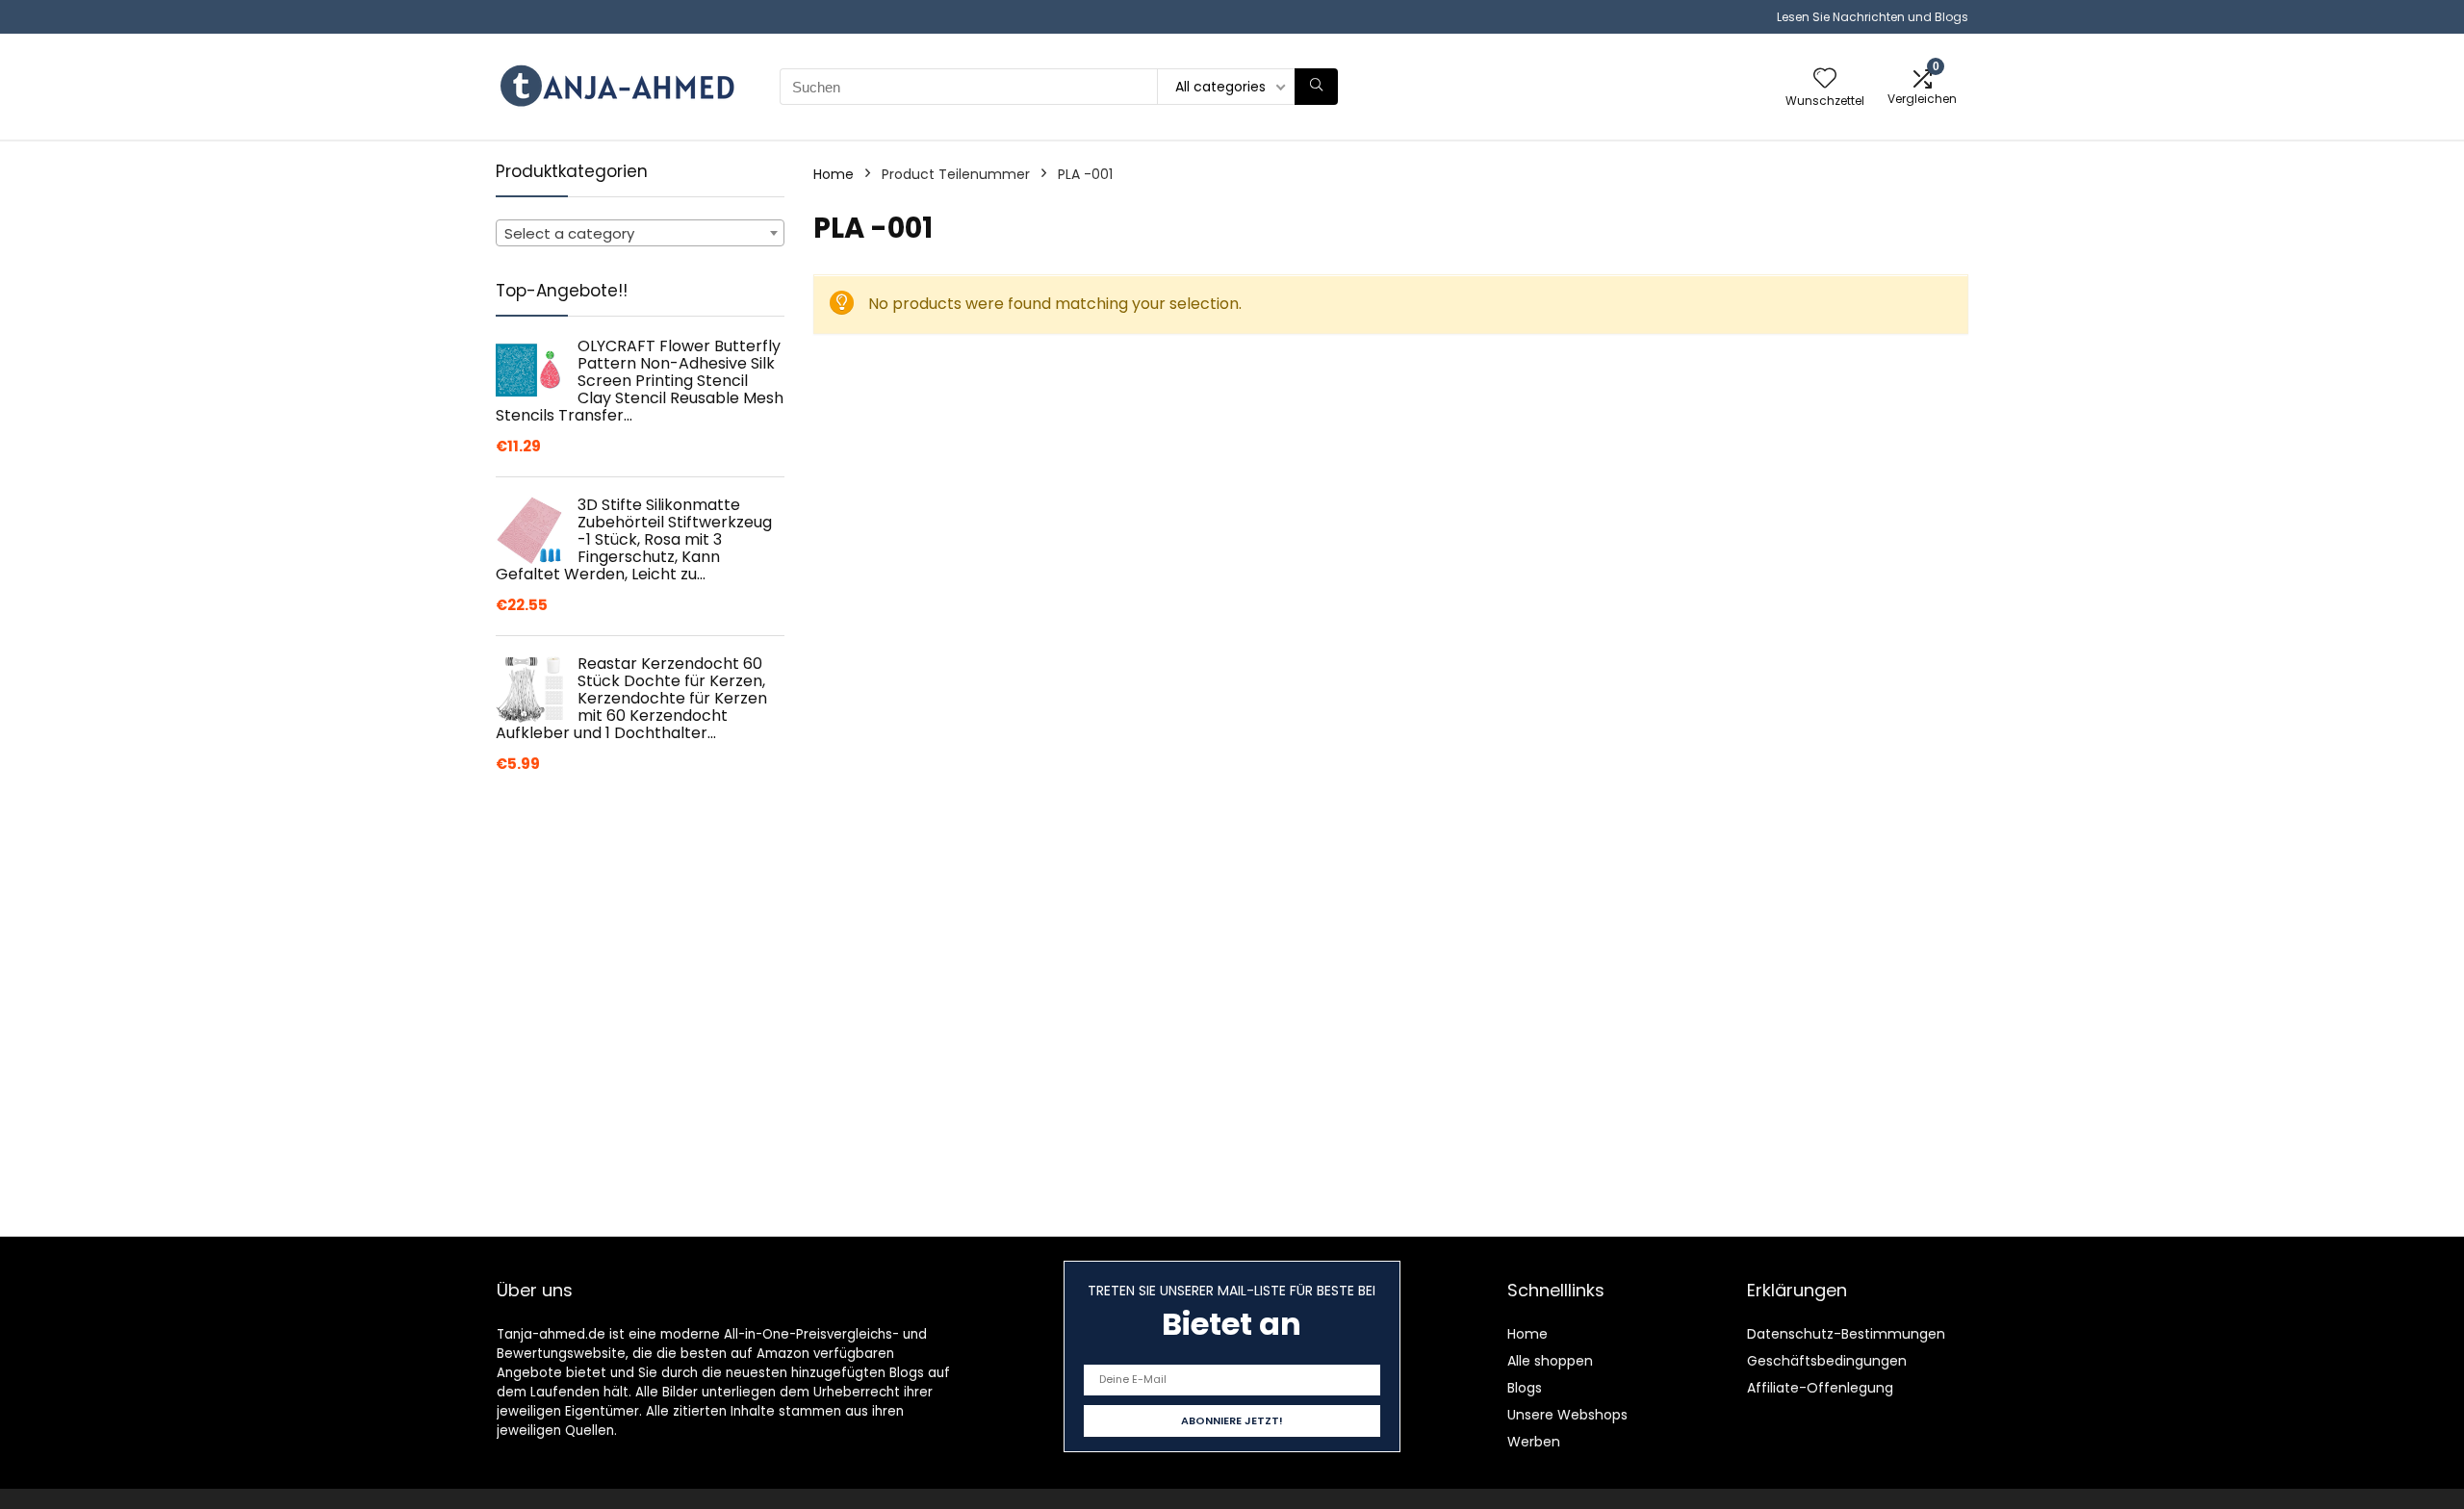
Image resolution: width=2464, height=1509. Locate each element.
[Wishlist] (1825, 79)
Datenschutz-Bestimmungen (1846, 1334)
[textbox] (640, 234)
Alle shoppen (1550, 1361)
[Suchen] (1316, 87)
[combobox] (640, 233)
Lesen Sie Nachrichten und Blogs (1873, 17)
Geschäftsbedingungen (1827, 1361)
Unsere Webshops (1567, 1415)
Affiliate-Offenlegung (1820, 1388)
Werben (1534, 1442)
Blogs (1525, 1388)
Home (834, 174)
